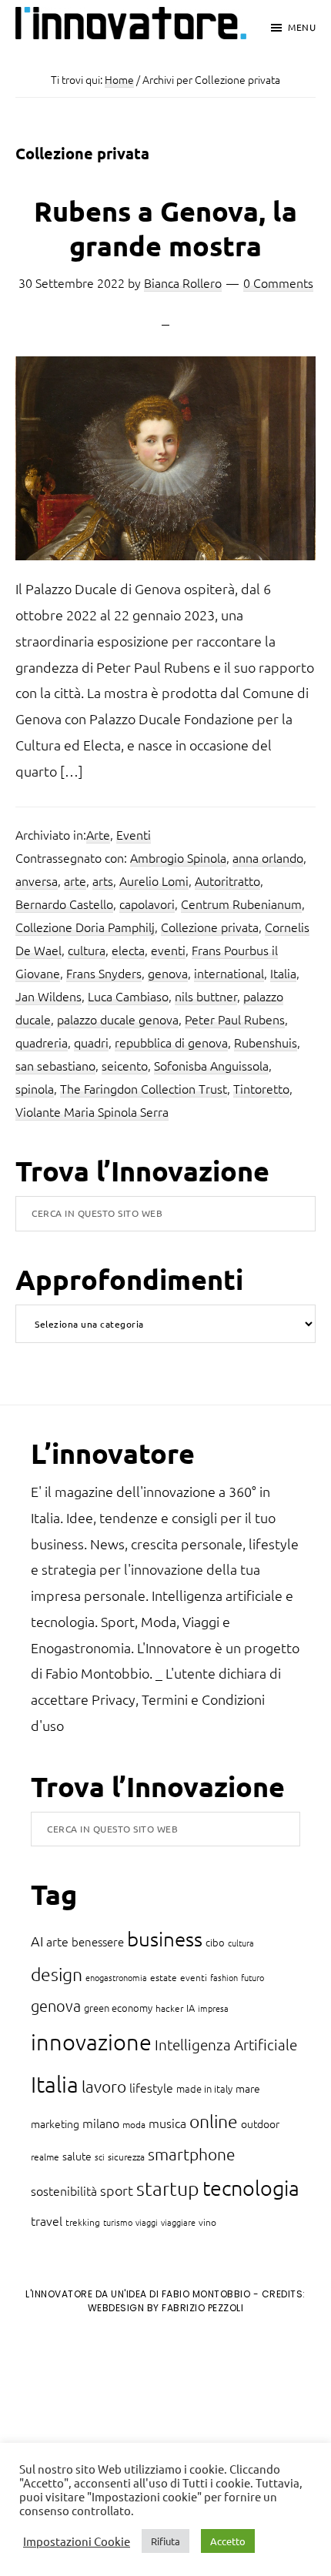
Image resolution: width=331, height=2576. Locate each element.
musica (167, 2123)
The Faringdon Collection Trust (144, 1088)
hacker (169, 2008)
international (229, 973)
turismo (118, 2222)
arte (75, 880)
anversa (37, 880)
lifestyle (151, 2087)
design (57, 1974)
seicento (125, 1065)
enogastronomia (116, 1977)
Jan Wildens (48, 996)
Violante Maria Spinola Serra (92, 1111)
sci (100, 2157)
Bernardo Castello (64, 904)
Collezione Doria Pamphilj (85, 927)
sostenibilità (64, 2190)
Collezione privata (210, 927)
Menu (302, 27)
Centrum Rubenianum (241, 904)
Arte (98, 834)
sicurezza (126, 2157)
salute (77, 2156)
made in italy (204, 2088)
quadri (91, 1042)
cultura (87, 950)
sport (117, 2190)
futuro (252, 1977)
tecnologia (251, 2188)
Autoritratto (227, 880)
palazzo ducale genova (118, 1019)
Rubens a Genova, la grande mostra (165, 228)
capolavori (147, 904)
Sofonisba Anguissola (211, 1065)
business (165, 1938)
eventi (168, 950)
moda (134, 2124)
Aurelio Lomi (154, 880)
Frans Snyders (104, 973)
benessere (98, 1941)
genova (168, 973)
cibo (215, 1942)
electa (128, 950)
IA (191, 2008)
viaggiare (178, 2222)
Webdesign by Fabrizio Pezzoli (166, 2308)
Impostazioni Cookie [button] (77, 2541)
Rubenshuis (266, 1042)
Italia (283, 973)
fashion (224, 1977)
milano (101, 2123)
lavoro (104, 2086)
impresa (213, 2008)
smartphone (192, 2154)
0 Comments (278, 282)
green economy (118, 2008)
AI (37, 1941)
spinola (35, 1088)
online (214, 2121)
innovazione (91, 2041)
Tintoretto (261, 1088)
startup (168, 2188)
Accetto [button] (228, 2541)
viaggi (147, 2222)
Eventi (134, 834)
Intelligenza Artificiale (226, 2044)
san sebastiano (55, 1065)
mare (248, 2088)
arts (103, 880)
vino (207, 2222)
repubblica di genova (171, 1042)
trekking (83, 2222)
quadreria (42, 1042)
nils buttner (206, 996)
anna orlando (268, 857)
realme (45, 2157)
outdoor (260, 2123)
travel (47, 2220)
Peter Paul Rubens (235, 1019)
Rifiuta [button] (165, 2541)
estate (164, 1977)
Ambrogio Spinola (178, 857)
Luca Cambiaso (128, 996)
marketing (55, 2123)
